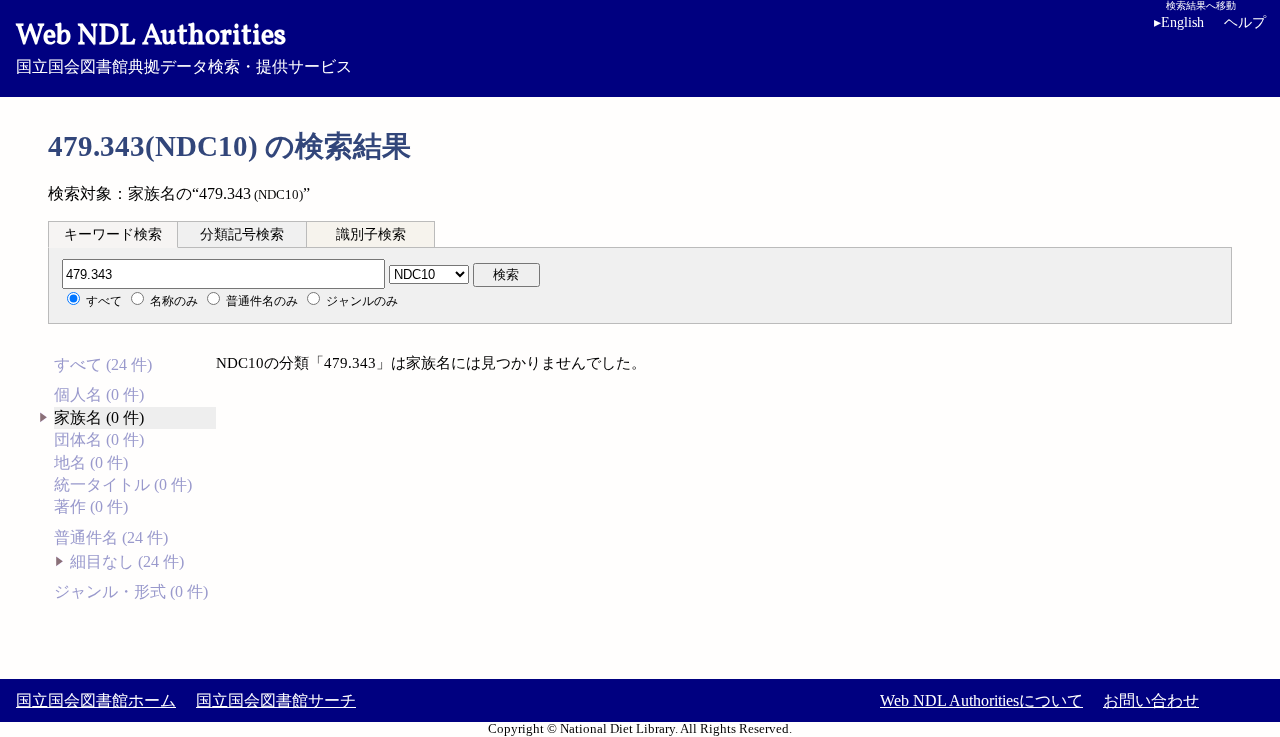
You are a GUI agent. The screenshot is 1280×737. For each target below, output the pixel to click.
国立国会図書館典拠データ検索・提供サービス (184, 46)
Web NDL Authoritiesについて (981, 700)
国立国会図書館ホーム (96, 700)
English (1179, 22)
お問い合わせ (1151, 700)
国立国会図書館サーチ (276, 700)
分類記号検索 (242, 234)
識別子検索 (371, 234)
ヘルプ (1245, 22)
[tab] (113, 234)
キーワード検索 (113, 234)
